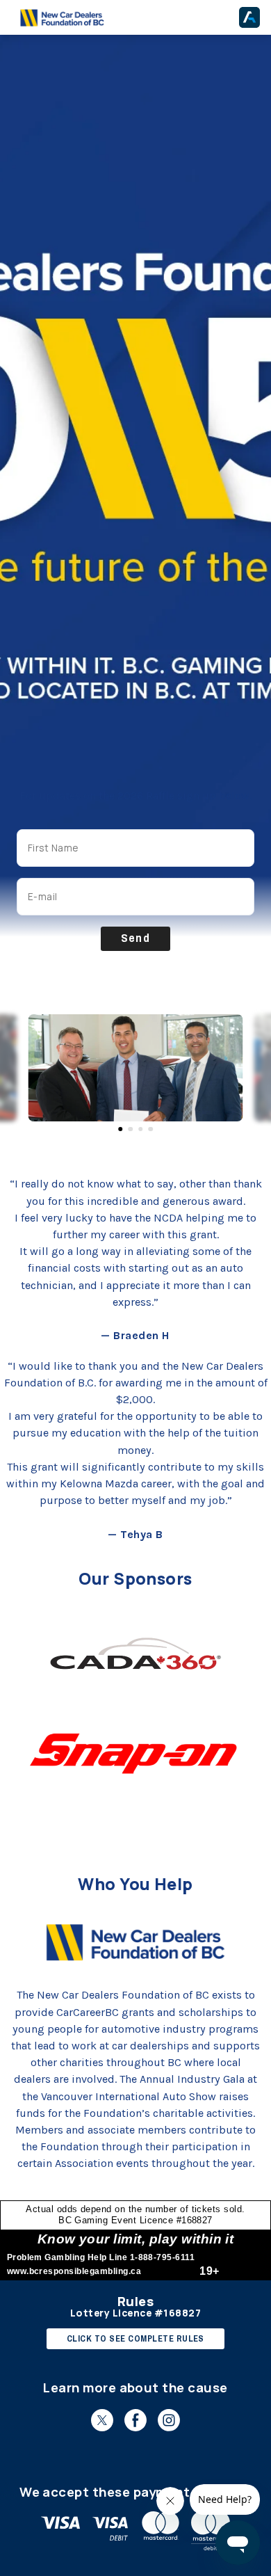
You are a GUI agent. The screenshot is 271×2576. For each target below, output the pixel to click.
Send (136, 938)
